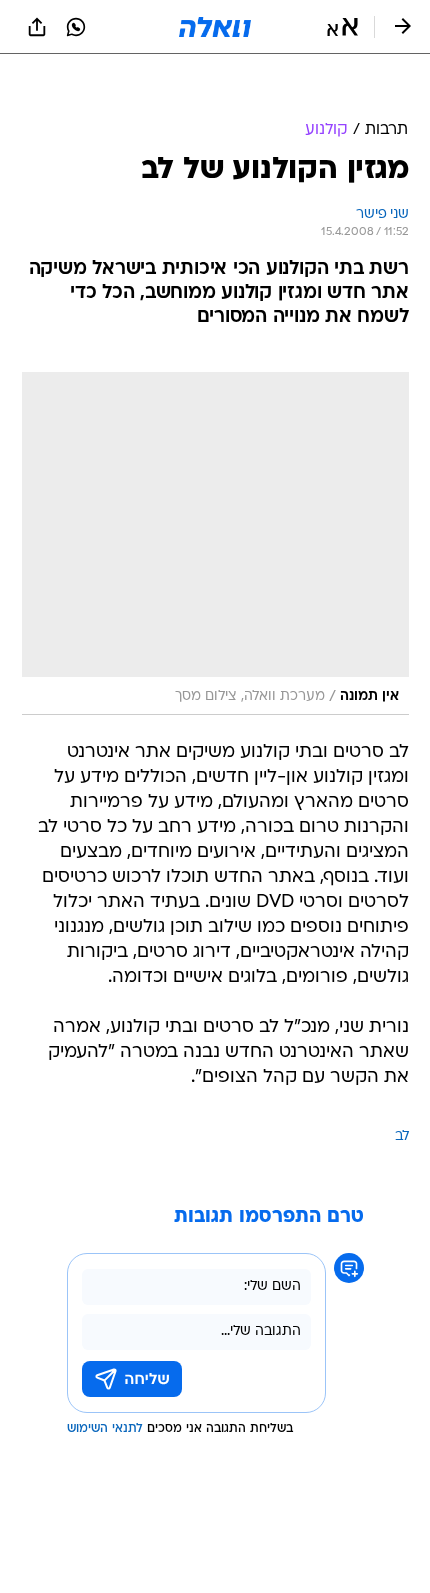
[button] (342, 27)
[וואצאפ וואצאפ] (76, 27)
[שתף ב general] (37, 27)
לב (402, 1086)
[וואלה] (215, 27)
